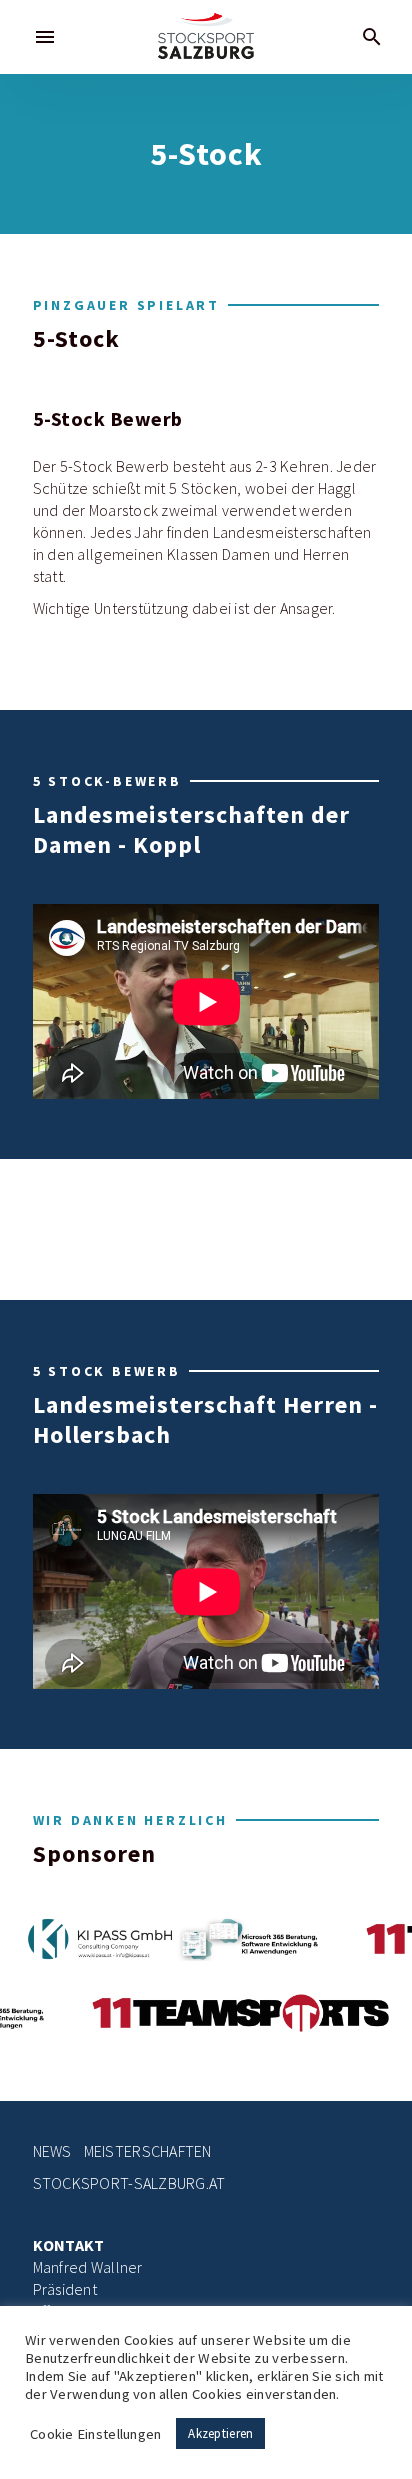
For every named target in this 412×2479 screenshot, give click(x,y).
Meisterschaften (148, 2151)
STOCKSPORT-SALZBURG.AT (129, 2183)
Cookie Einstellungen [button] (95, 2434)
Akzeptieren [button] (220, 2433)
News (52, 2151)
